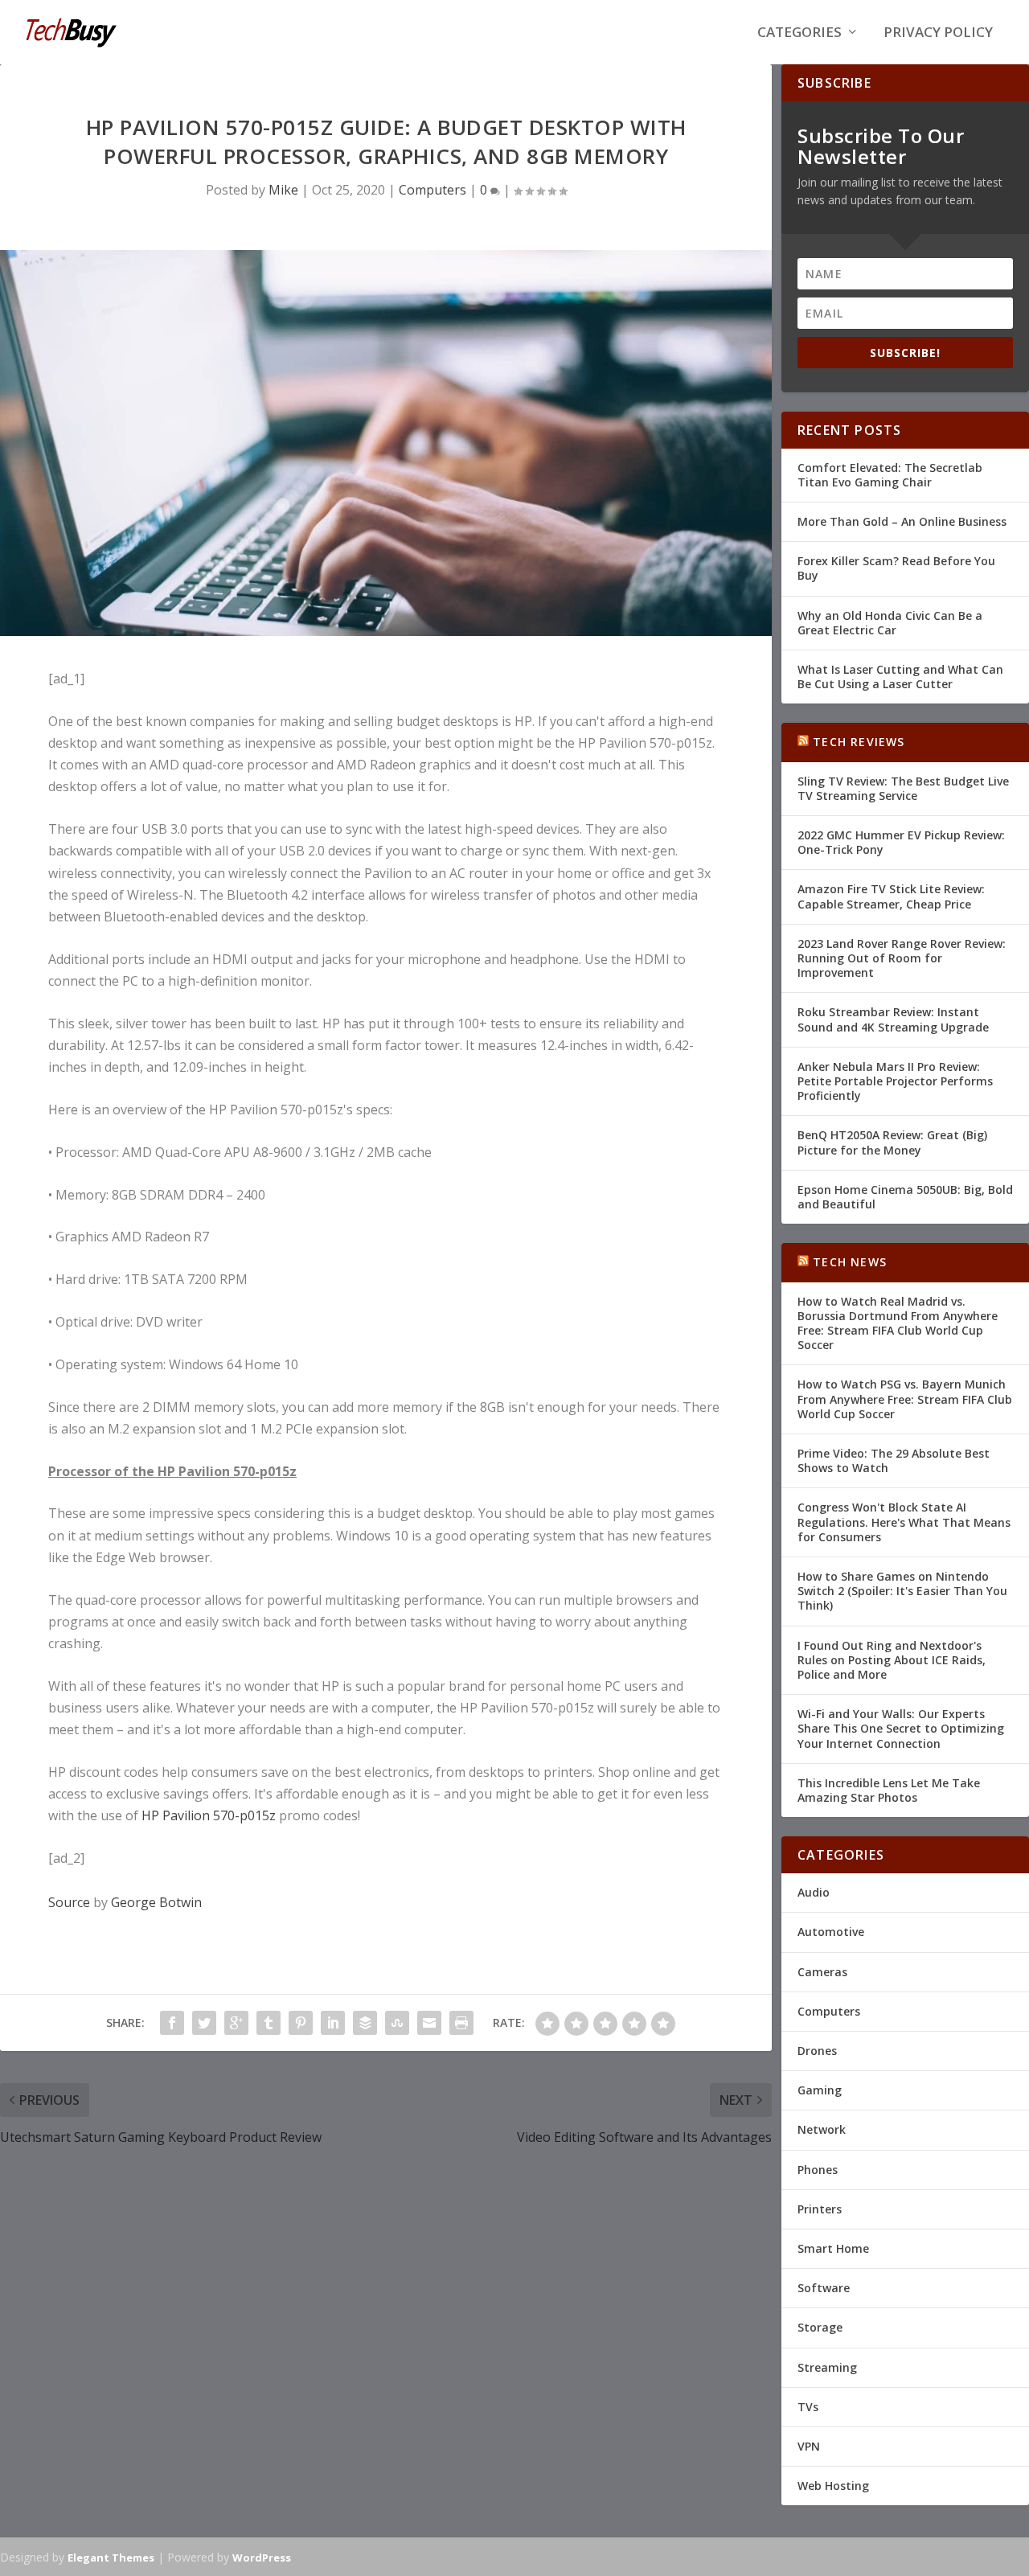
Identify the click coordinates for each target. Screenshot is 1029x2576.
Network (822, 2129)
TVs (808, 2407)
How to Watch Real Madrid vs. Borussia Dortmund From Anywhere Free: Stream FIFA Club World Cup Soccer (898, 1323)
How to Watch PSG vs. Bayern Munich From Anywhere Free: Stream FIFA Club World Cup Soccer (905, 1399)
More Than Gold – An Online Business (902, 521)
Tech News (850, 1262)
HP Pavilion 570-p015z (209, 1815)
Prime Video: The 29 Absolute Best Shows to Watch (894, 1460)
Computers (433, 190)
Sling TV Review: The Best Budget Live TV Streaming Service (903, 788)
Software (824, 2288)
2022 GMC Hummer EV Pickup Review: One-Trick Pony (901, 842)
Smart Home (833, 2248)
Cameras (822, 1972)
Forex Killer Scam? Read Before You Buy (896, 568)
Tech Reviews (859, 742)
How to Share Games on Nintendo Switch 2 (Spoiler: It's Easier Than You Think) (902, 1591)
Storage (820, 2327)
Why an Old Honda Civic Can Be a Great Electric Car (890, 623)
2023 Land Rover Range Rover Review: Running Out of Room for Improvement (902, 958)
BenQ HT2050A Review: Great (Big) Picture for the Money (892, 1142)
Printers (820, 2209)
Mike (283, 190)
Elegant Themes (111, 2558)
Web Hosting (833, 2486)
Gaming (820, 2090)
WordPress (262, 2558)
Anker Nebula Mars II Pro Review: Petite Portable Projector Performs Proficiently (895, 1081)
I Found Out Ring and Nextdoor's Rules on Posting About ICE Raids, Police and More (892, 1660)
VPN (809, 2446)
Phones (818, 2170)
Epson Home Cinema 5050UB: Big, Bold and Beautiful (905, 1197)
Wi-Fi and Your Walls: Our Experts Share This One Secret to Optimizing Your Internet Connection (901, 1728)
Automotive (831, 1932)
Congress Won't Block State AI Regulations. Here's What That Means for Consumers (904, 1522)
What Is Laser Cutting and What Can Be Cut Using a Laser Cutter (900, 677)
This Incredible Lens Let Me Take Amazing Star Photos (889, 1790)
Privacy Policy (938, 33)
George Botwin (156, 1902)
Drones (817, 2051)
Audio (814, 1892)
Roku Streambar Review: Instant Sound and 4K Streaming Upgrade (893, 1019)
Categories (799, 33)
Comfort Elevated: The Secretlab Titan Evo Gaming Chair (890, 475)
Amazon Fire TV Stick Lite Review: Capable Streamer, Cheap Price (891, 896)
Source (69, 1902)
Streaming (827, 2367)
